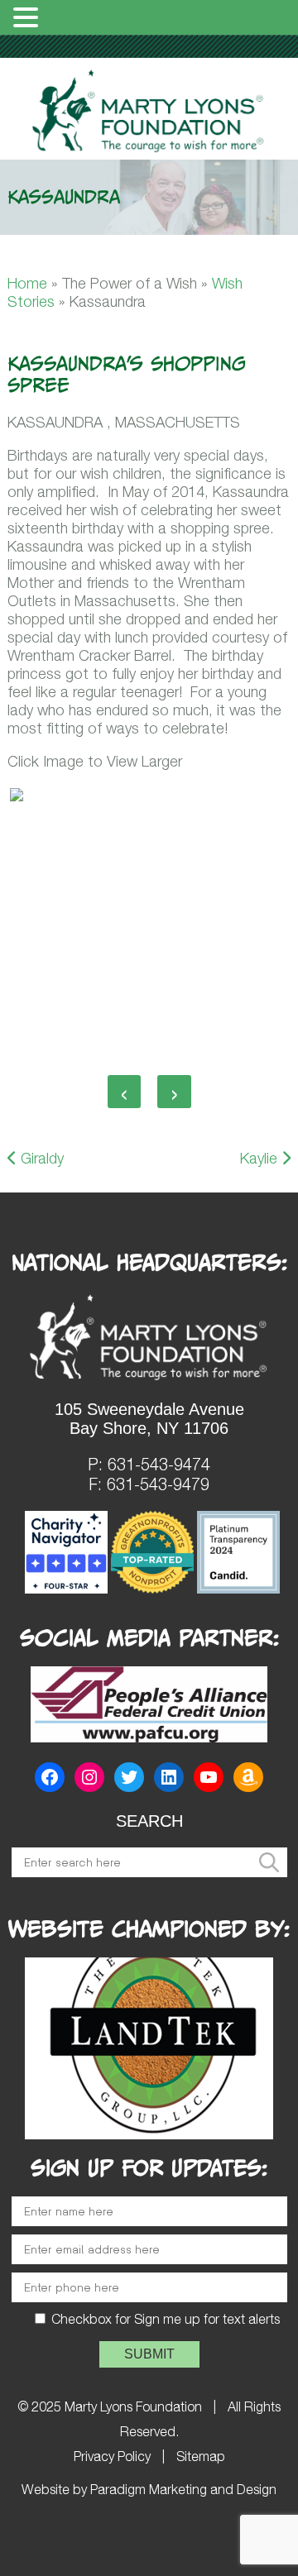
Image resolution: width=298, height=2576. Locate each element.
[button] (28, 18)
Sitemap (201, 2456)
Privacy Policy (112, 2456)
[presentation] (124, 1092)
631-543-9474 (159, 1464)
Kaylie (261, 1158)
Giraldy (40, 1158)
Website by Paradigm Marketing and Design (149, 2489)
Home (27, 283)
